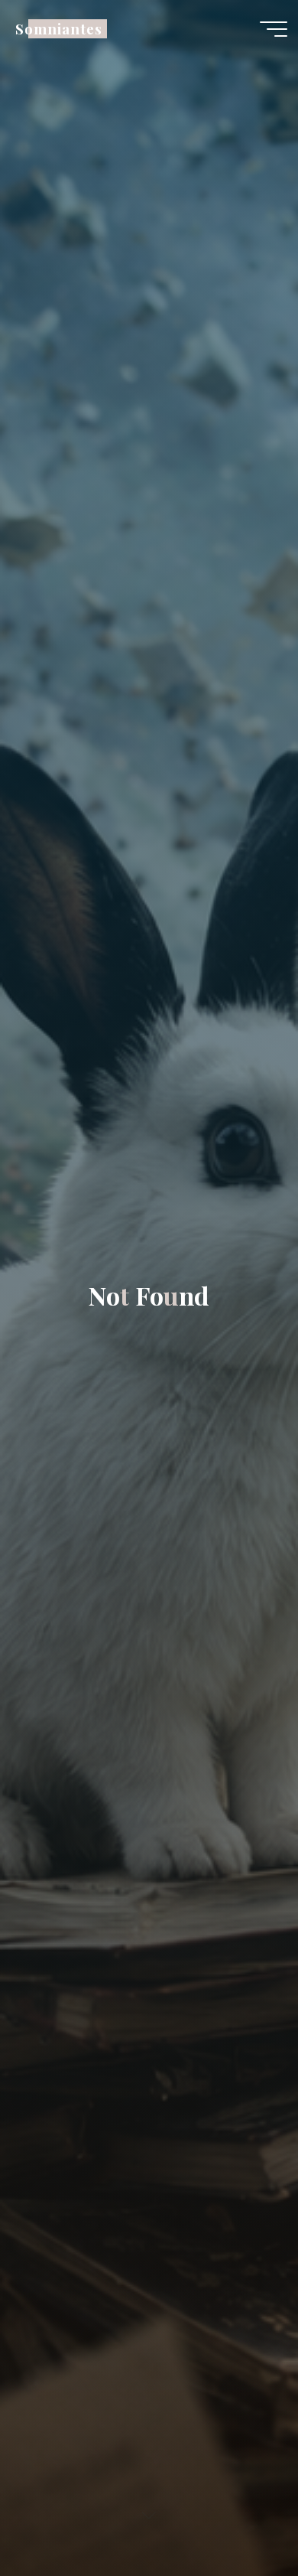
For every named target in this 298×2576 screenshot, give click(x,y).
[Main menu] (274, 29)
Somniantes (58, 29)
